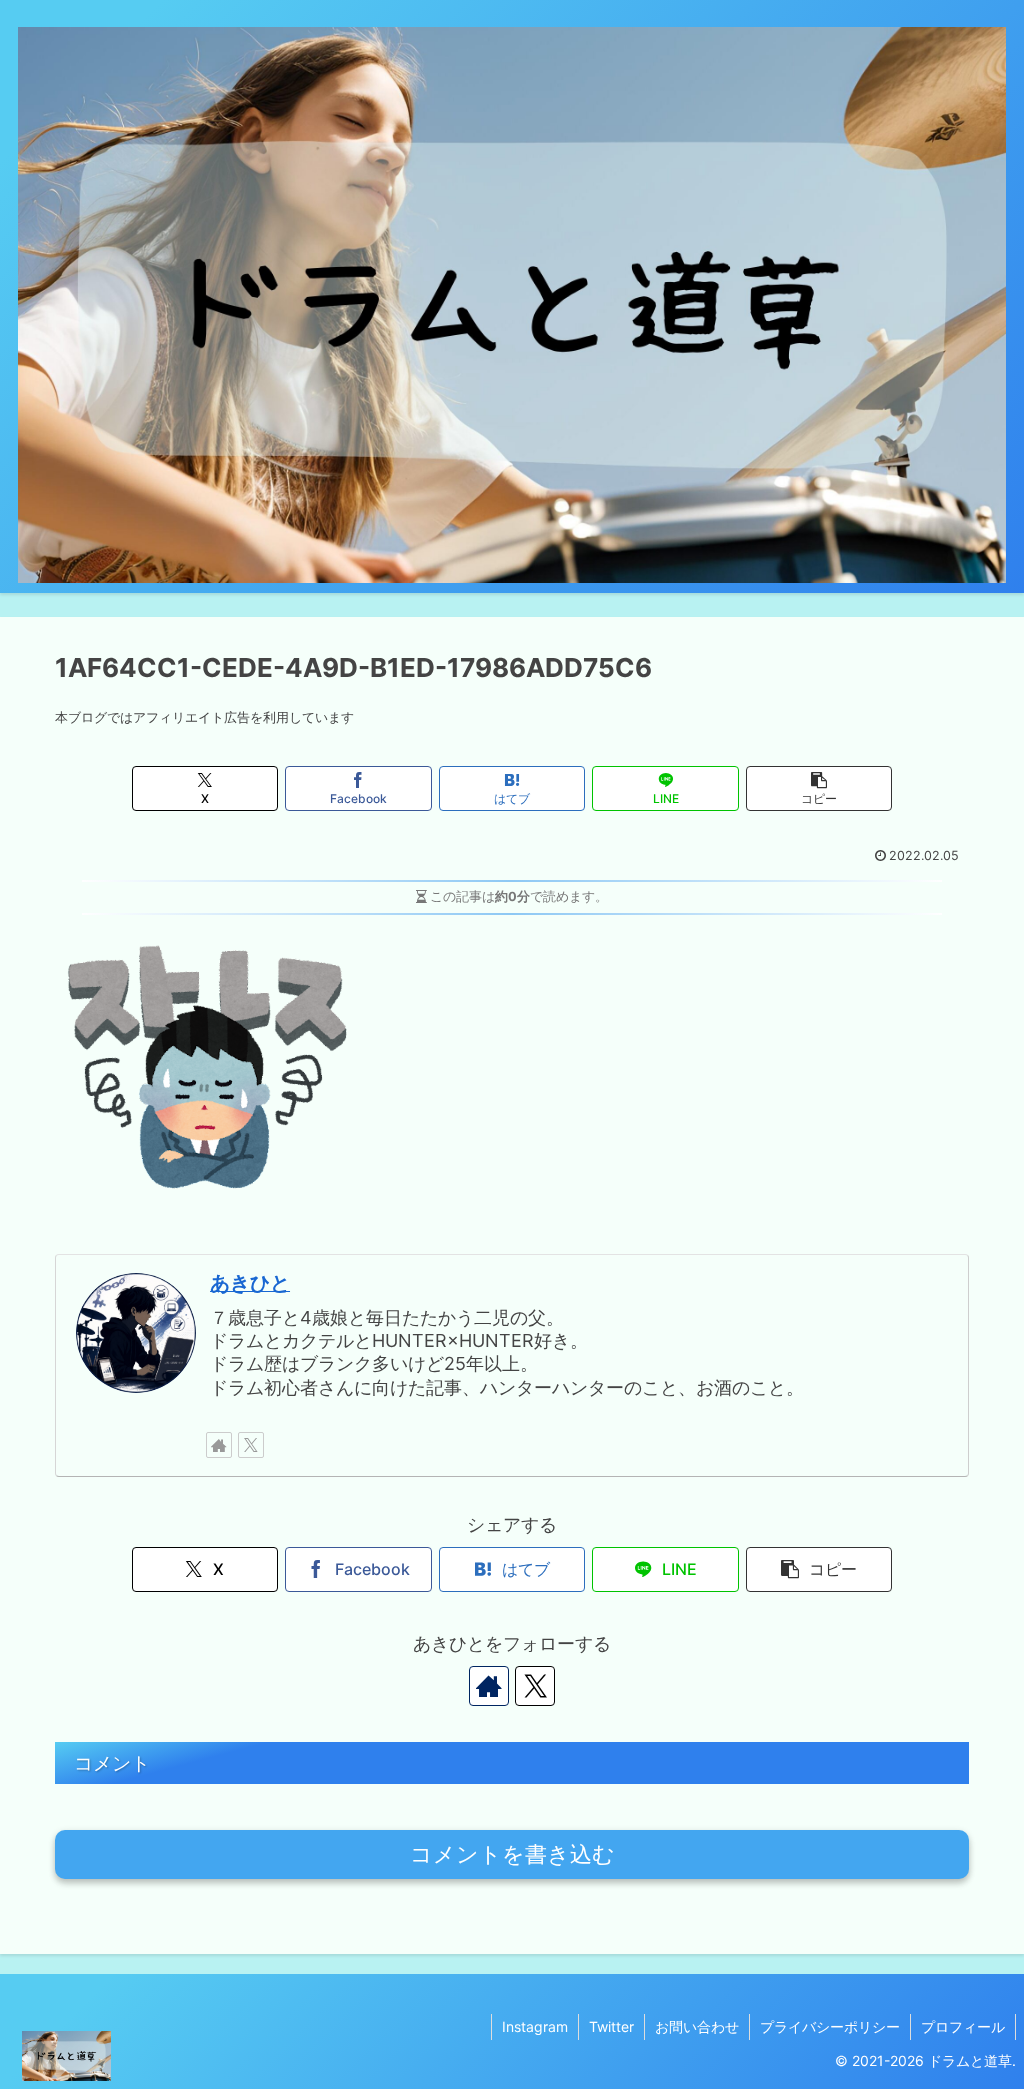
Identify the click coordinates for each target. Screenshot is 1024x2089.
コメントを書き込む (512, 1854)
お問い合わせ (697, 2026)
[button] (819, 788)
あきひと (250, 1283)
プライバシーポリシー (830, 2026)
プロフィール (963, 2026)
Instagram (535, 2026)
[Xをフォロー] (251, 1445)
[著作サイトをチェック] (219, 1445)
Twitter (611, 2026)
